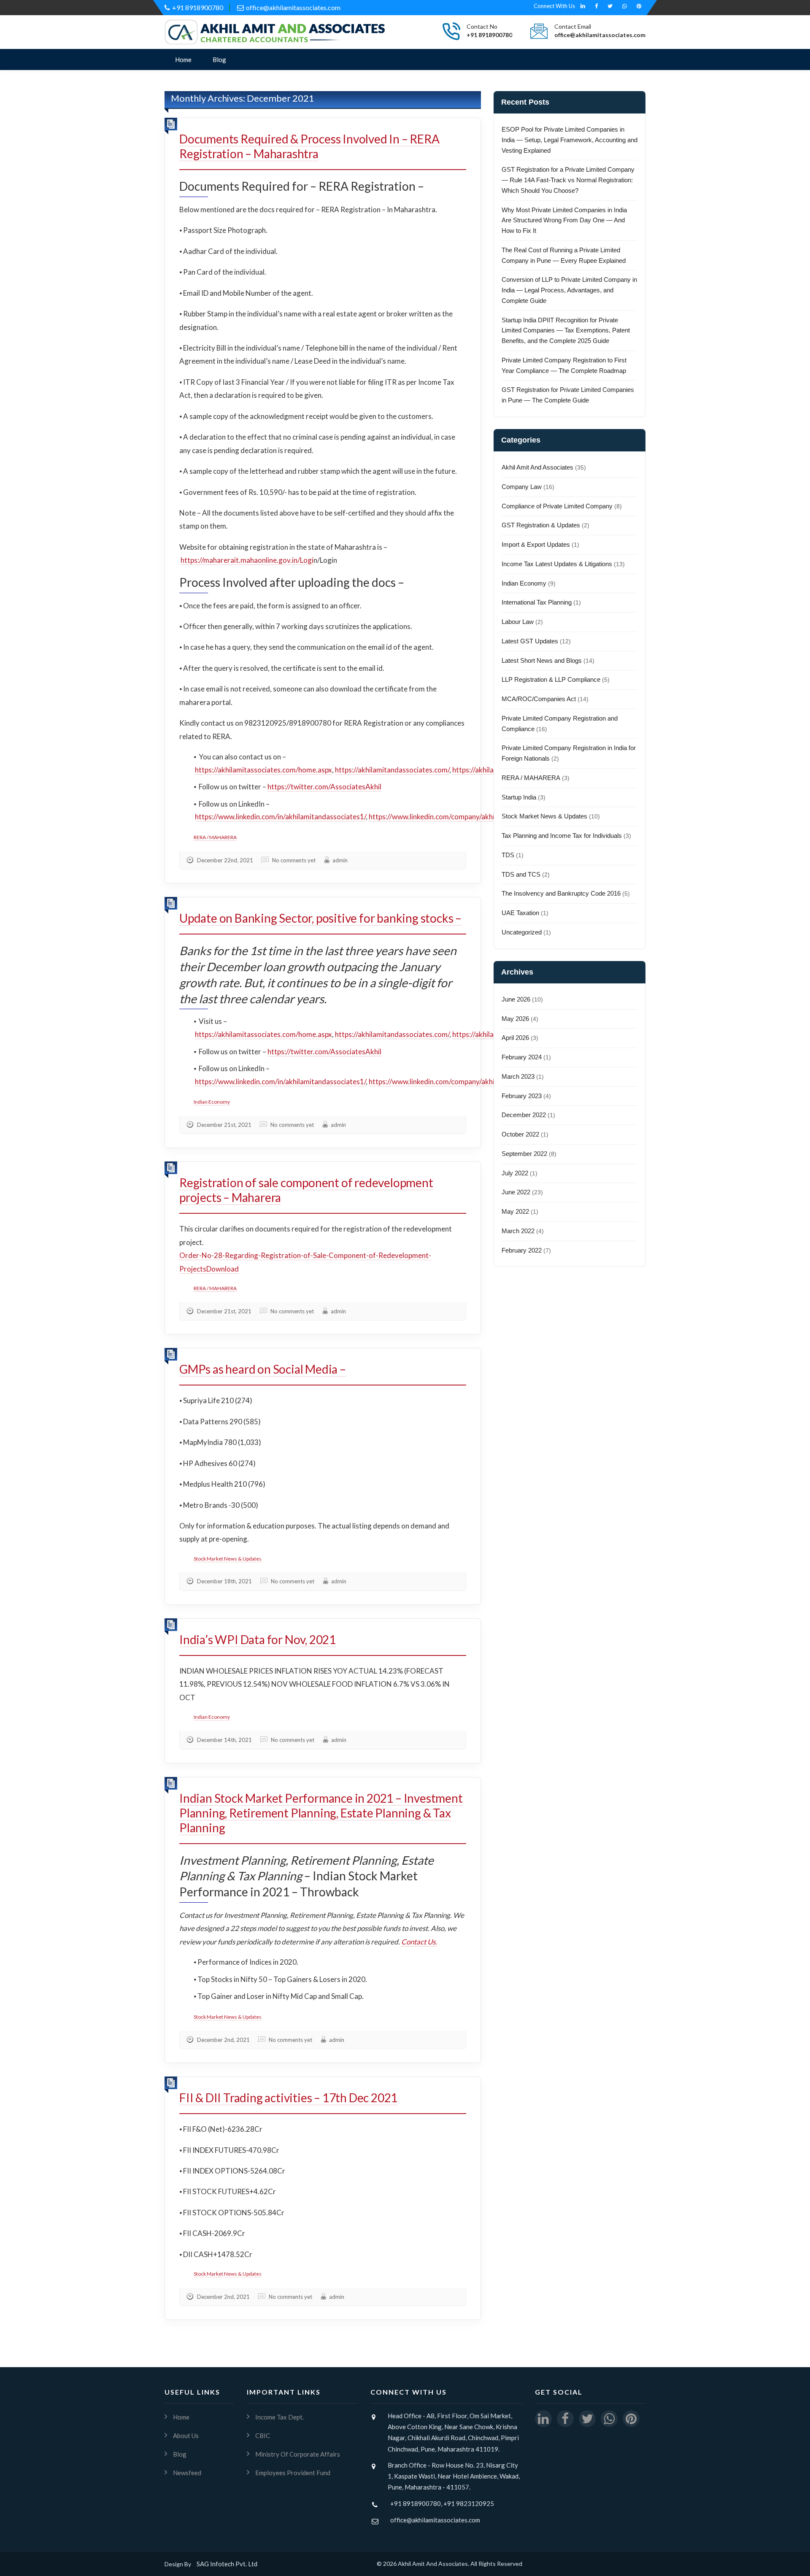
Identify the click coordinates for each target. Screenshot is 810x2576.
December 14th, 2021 (224, 1740)
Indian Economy (212, 1102)
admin (340, 860)
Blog (219, 59)
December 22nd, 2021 (225, 860)
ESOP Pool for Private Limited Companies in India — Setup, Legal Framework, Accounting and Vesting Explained (570, 140)
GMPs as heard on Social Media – (263, 1369)
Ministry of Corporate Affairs (298, 2454)
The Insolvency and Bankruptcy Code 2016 (561, 893)
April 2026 (515, 1038)
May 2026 (515, 1019)
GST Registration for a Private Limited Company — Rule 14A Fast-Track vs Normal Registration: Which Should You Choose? (568, 180)
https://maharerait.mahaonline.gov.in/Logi (247, 560)
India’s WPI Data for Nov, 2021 (258, 1639)
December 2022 (524, 1115)
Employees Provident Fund (293, 2473)
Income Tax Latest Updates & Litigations (557, 564)
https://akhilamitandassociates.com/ (392, 770)
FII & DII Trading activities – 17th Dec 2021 (288, 2098)
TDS (508, 855)
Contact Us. (419, 1942)
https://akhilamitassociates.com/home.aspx (263, 770)
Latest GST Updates (530, 641)
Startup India (519, 797)
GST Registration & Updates (541, 525)
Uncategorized (522, 932)
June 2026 (516, 999)
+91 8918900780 (198, 7)
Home (183, 59)
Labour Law (518, 622)
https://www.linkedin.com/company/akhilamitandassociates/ (464, 817)
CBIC (263, 2436)
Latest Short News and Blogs (542, 660)
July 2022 (515, 1173)
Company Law (522, 487)
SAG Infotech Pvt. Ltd (227, 2564)
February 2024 (522, 1057)
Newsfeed (187, 2473)
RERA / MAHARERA (215, 837)
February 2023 (522, 1096)
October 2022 (520, 1134)
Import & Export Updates (536, 544)
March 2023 (518, 1076)
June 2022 (516, 1192)
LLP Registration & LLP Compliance (551, 679)
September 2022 (524, 1154)
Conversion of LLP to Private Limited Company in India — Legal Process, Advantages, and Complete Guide (569, 290)
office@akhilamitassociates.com (293, 7)
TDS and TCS (521, 874)
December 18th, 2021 (224, 1581)
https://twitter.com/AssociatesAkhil (324, 787)
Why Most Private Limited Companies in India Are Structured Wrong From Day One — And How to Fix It (564, 220)
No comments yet (294, 860)
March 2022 (518, 1231)
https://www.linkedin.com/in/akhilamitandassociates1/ (280, 817)
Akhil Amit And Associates (537, 467)
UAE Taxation (520, 913)
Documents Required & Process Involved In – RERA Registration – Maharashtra (309, 146)
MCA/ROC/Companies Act (539, 699)
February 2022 (522, 1250)
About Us (186, 2436)
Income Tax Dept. (279, 2417)
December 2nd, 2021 (223, 2040)
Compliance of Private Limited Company (557, 506)
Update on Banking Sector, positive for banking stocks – (320, 918)
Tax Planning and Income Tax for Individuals (562, 836)
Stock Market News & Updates (228, 1559)
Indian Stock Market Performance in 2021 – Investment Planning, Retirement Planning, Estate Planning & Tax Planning (321, 1813)
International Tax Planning (537, 602)
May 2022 (515, 1211)
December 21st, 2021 (224, 1125)
